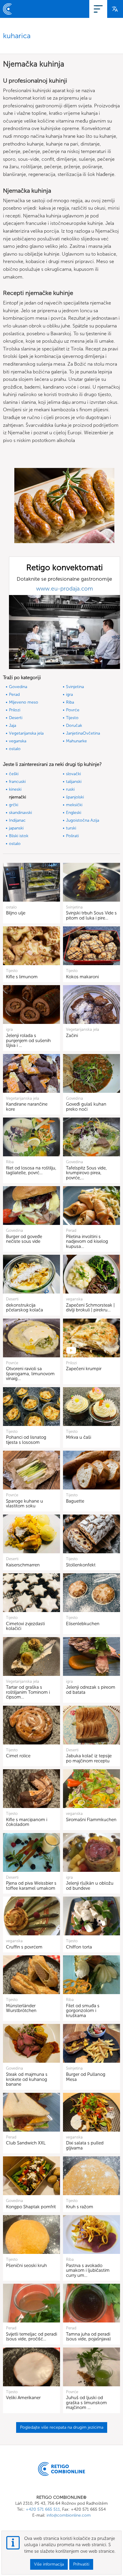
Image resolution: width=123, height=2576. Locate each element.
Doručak (74, 725)
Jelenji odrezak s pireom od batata (91, 1690)
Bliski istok (19, 836)
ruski (70, 789)
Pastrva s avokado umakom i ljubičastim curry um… (88, 2270)
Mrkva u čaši (79, 1437)
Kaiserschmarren (23, 1565)
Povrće (73, 710)
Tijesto (72, 718)
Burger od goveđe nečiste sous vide (24, 1239)
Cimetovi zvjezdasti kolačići (25, 1626)
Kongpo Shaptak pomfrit (31, 2207)
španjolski (75, 797)
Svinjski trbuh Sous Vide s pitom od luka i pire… (91, 915)
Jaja (13, 725)
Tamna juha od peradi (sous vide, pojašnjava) (88, 2337)
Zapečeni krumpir (84, 1369)
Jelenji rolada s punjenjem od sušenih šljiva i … (28, 1040)
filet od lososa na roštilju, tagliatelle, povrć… (31, 1170)
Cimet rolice (18, 1756)
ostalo (15, 749)
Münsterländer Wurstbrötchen (21, 2008)
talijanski (74, 782)
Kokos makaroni (82, 977)
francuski (17, 782)
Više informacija (49, 2564)
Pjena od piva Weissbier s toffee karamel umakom (31, 1886)
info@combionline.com (69, 2515)
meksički (74, 805)
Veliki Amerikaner (23, 2398)
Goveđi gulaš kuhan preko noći (86, 1107)
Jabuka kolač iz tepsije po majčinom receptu (89, 1758)
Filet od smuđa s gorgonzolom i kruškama (83, 2011)
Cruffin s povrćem (24, 1947)
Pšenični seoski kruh (26, 2266)
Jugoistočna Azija (83, 820)
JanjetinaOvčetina (83, 733)
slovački (73, 774)
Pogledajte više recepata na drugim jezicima (62, 2427)
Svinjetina (75, 687)
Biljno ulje (16, 913)
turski (71, 828)
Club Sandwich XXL (26, 2143)
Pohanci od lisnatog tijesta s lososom (26, 1440)
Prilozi (15, 710)
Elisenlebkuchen (83, 1624)
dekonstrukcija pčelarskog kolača (24, 1308)
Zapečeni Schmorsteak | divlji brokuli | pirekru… (90, 1308)
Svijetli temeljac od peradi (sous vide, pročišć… (31, 2337)
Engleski (74, 813)
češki (14, 774)
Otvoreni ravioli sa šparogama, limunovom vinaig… (30, 1374)
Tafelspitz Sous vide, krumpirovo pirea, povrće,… (86, 1173)
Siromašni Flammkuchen (91, 1820)
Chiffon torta (79, 1947)
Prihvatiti (81, 2564)
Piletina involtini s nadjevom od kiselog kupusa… (87, 1241)
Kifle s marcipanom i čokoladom (27, 1822)
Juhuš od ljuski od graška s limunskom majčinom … (86, 2403)
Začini (72, 1036)
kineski (15, 789)
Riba (70, 702)
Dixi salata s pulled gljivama (85, 2145)
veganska (18, 741)
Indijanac (17, 820)
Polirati (72, 836)
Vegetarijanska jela (26, 733)
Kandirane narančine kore (27, 1107)
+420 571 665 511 (43, 2509)
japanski (16, 828)
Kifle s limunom (22, 977)
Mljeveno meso (24, 702)
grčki (14, 805)
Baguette (75, 1501)
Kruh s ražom (80, 2207)
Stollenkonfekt (81, 1565)
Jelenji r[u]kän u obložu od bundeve (90, 1886)
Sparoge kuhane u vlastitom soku (24, 1504)
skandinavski (20, 813)
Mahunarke (76, 741)
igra (69, 694)
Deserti (16, 718)
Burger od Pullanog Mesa (86, 2077)
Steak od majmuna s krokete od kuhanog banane (27, 2079)
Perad (14, 694)
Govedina (18, 687)
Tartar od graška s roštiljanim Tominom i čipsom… (28, 1692)
